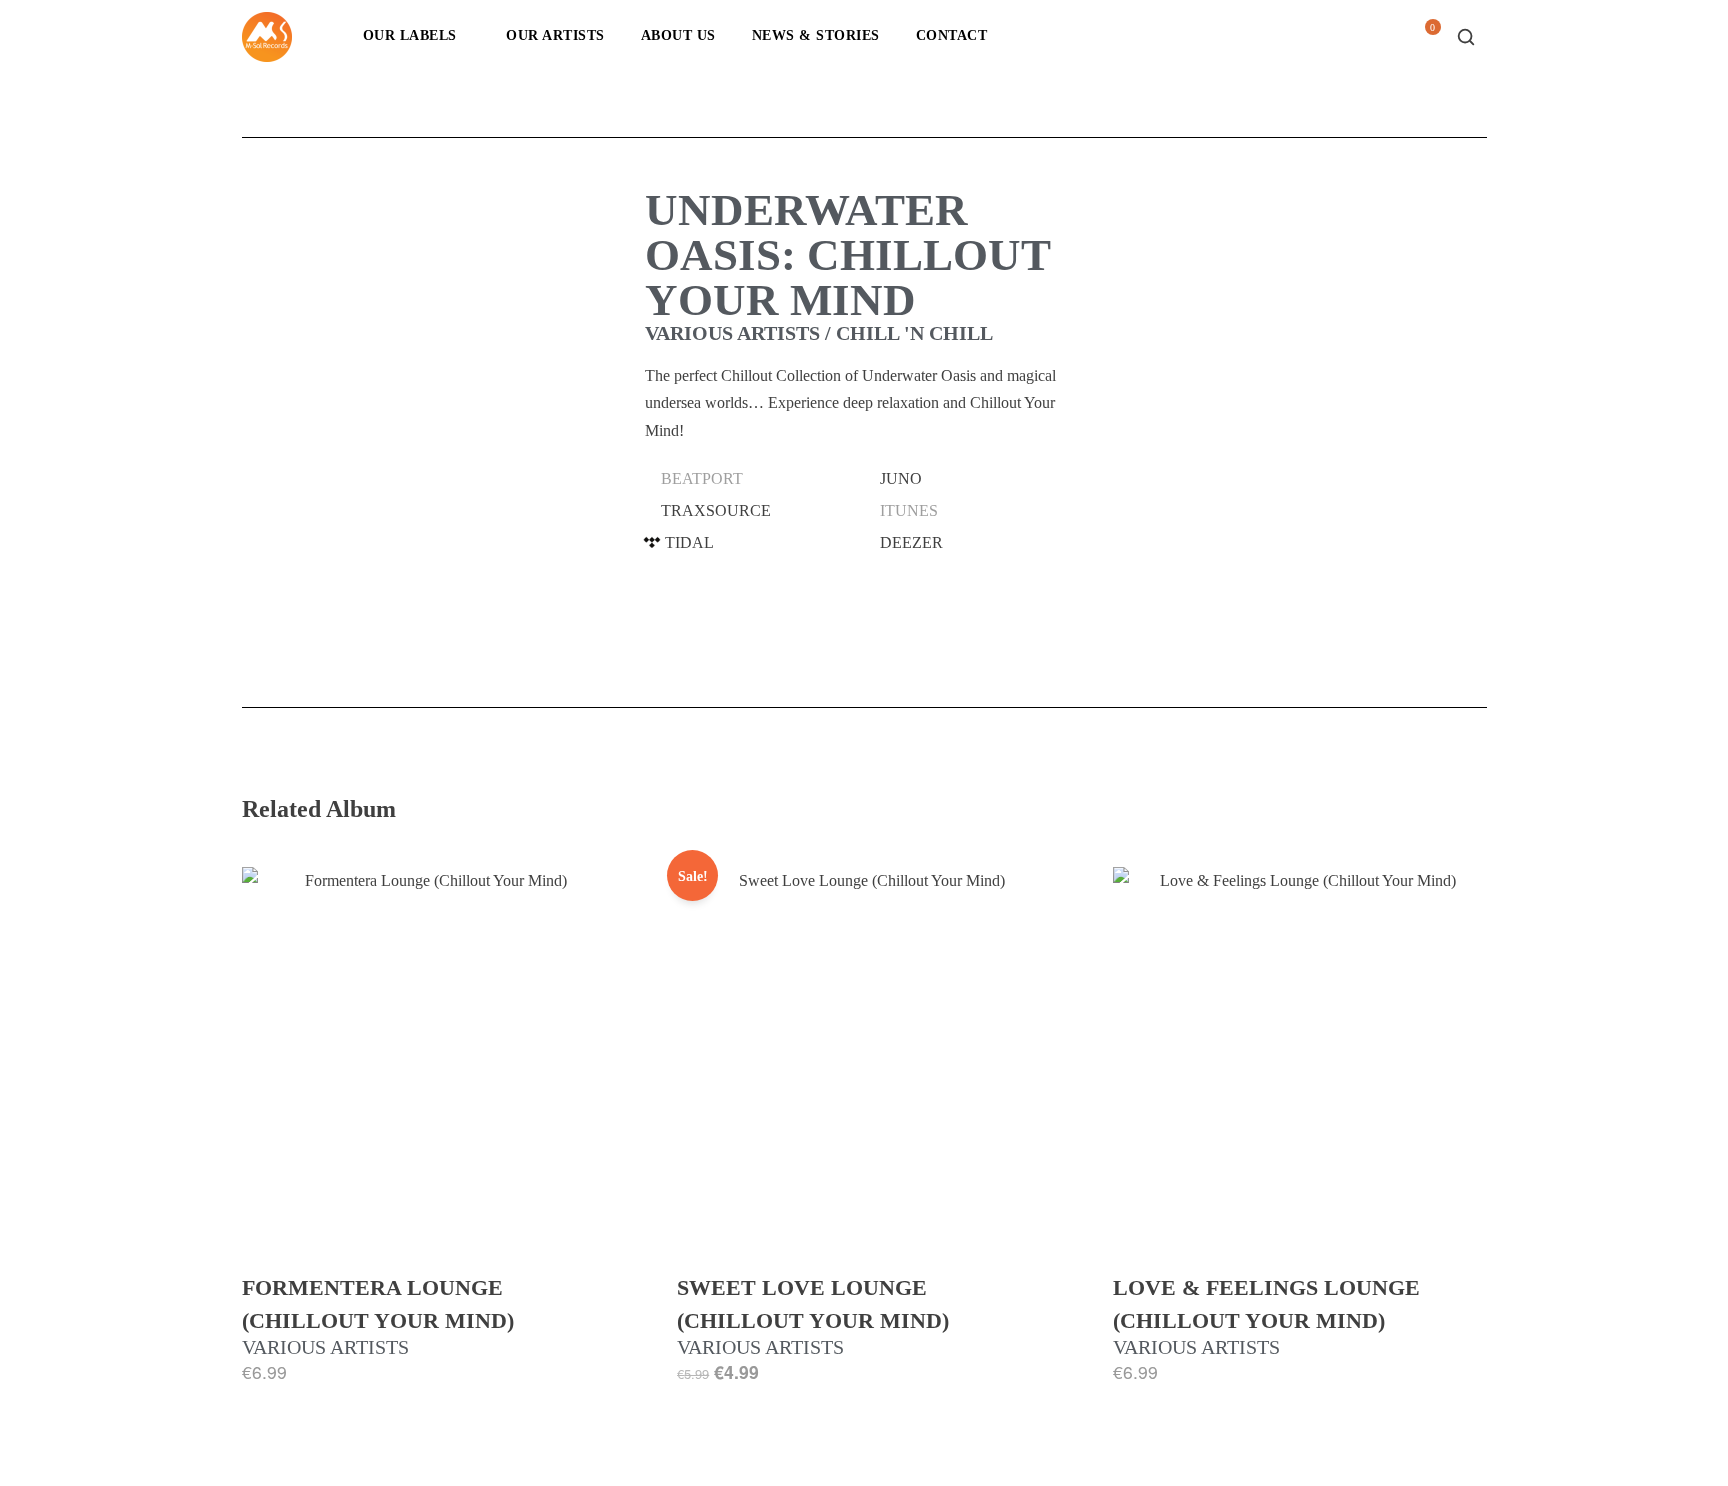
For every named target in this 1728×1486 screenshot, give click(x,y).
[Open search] (1466, 37)
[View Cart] (1425, 42)
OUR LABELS (410, 35)
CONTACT (952, 35)
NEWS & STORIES (816, 35)
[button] (754, 479)
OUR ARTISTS (555, 35)
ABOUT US (678, 35)
